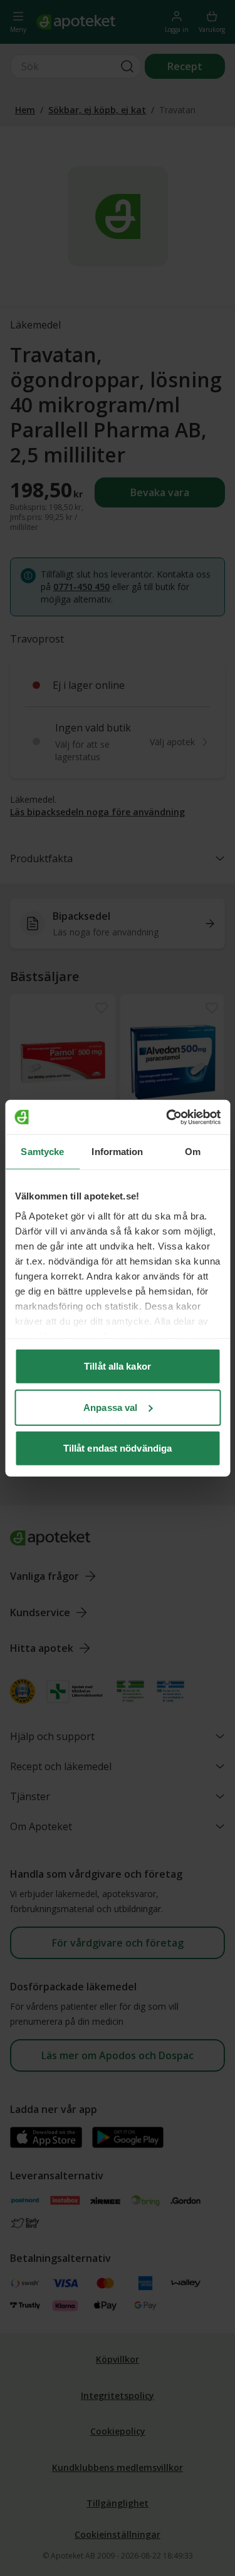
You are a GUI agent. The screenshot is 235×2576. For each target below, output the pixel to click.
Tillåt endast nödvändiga (118, 1448)
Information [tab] (117, 1152)
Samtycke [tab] (42, 1152)
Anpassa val (110, 1407)
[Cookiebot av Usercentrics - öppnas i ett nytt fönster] (167, 1117)
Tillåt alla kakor (118, 1366)
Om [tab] (193, 1152)
